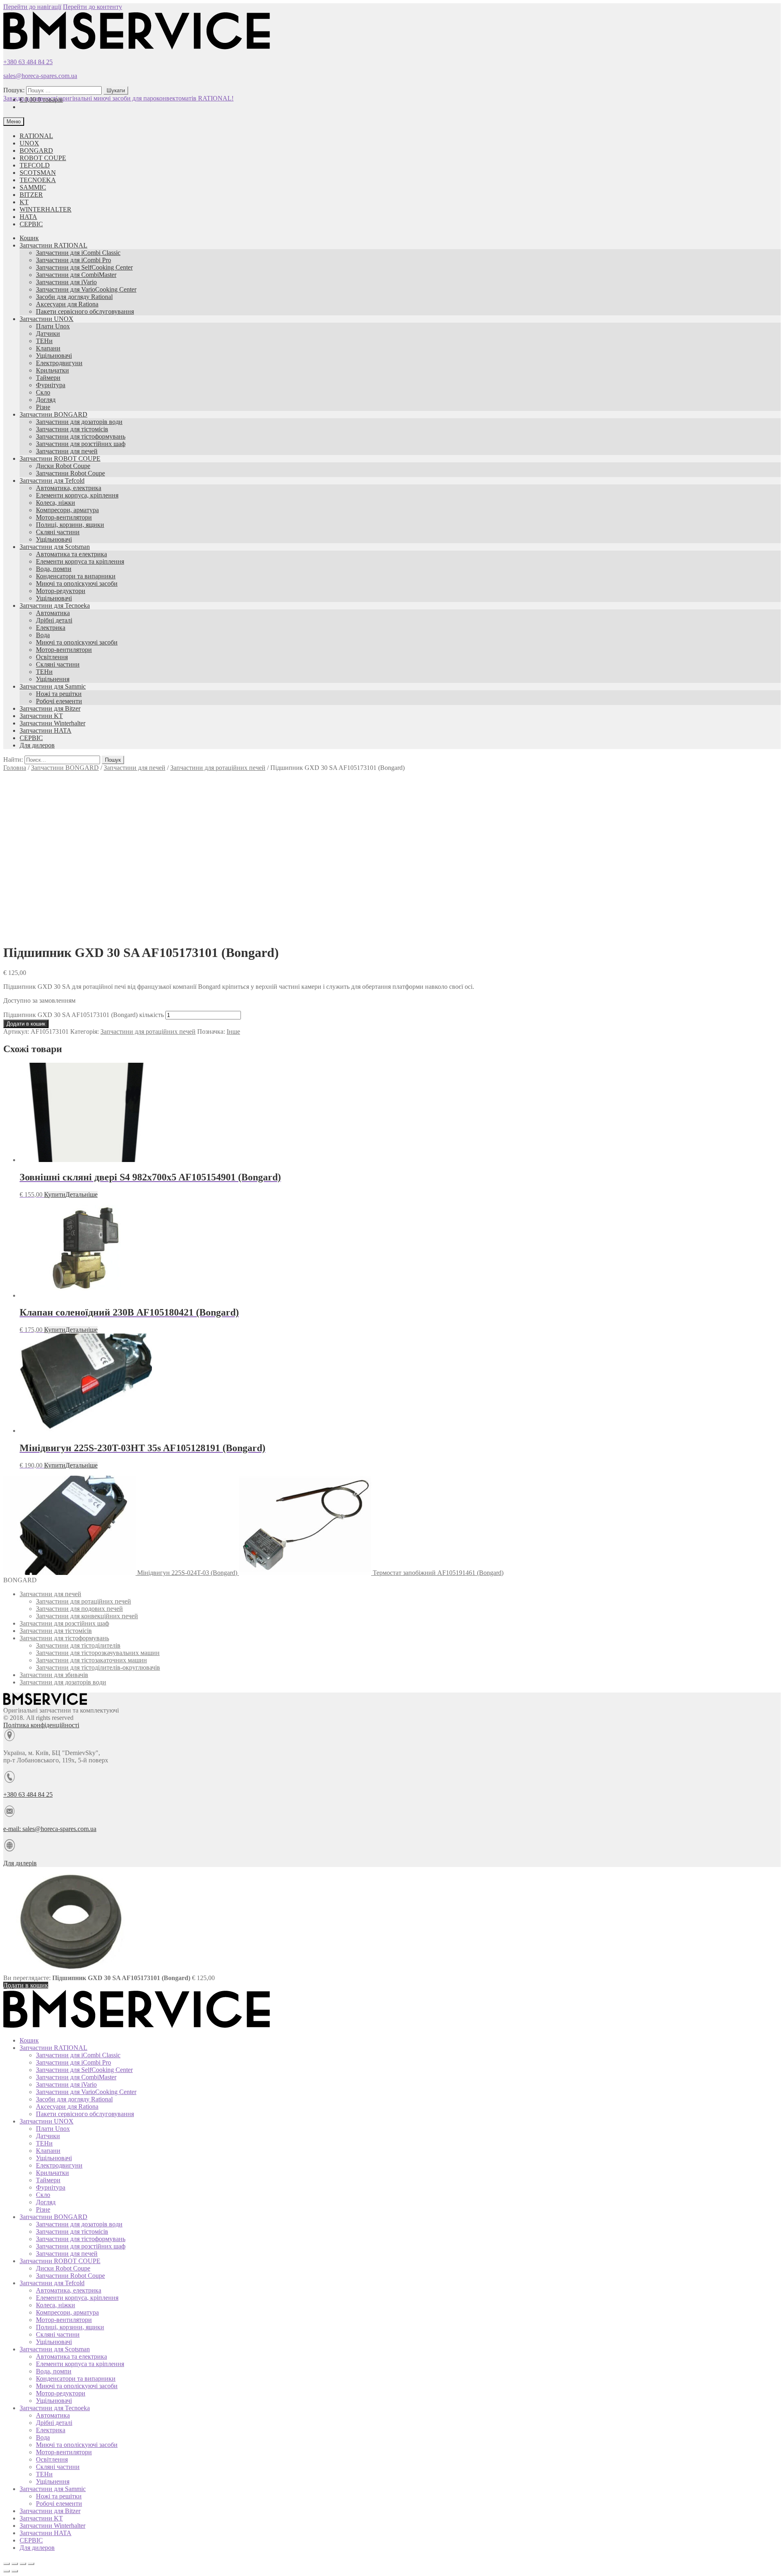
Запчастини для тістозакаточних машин (91, 1660)
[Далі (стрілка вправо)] (15, 2571)
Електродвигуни (59, 363)
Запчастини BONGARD (53, 414)
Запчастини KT (41, 716)
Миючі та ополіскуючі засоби (77, 583)
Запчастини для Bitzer (50, 708)
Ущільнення (53, 679)
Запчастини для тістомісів (72, 429)
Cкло (43, 392)
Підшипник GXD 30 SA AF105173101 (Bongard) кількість (84, 1015)
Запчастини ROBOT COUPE (60, 458)
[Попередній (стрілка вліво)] (7, 2571)
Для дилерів (20, 1863)
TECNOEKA (38, 180)
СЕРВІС (31, 224)
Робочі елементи (59, 701)
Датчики (48, 333)
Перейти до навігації (32, 7)
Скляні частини (58, 532)
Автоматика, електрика (69, 488)
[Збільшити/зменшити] (31, 2564)
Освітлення (52, 657)
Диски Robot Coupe (63, 466)
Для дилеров (37, 745)
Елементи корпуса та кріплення (80, 561)
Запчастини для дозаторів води (79, 422)
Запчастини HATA (46, 730)
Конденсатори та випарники (76, 576)
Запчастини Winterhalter (52, 723)
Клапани (48, 348)
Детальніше (81, 1194)
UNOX (29, 143)
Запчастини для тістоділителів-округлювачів (98, 1667)
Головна (15, 768)
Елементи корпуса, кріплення (77, 495)
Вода (43, 635)
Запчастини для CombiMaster (76, 275)
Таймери (48, 378)
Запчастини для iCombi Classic (78, 253)
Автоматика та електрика (71, 554)
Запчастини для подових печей (79, 1609)
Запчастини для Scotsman (55, 547)
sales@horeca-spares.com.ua (40, 76)
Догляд (46, 400)
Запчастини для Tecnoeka (55, 606)
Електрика (51, 628)
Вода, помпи (54, 569)
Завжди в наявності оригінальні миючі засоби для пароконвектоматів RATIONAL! (118, 98)
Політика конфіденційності (41, 1725)
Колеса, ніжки (56, 503)
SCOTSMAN (38, 173)
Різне (43, 407)
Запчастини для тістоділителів (78, 1645)
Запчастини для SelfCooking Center (84, 267)
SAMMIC (33, 187)
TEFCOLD (35, 165)
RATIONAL (36, 136)
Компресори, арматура (67, 510)
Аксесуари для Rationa (67, 304)
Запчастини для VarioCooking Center (86, 289)
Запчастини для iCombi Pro (73, 260)
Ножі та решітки (59, 694)
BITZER (31, 195)
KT (24, 202)
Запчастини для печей (67, 451)
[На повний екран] (23, 2564)
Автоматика (53, 613)
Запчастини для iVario (66, 282)
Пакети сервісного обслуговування (85, 311)
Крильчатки (52, 370)
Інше (233, 1032)
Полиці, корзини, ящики (70, 525)
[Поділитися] (15, 2564)
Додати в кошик (26, 1024)
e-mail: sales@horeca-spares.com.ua (50, 1829)
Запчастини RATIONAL (53, 245)
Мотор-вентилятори (64, 517)
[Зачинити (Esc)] (7, 2564)
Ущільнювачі (54, 356)
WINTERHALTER (46, 209)
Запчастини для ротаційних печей (218, 768)
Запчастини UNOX (47, 319)
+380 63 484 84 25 (28, 62)
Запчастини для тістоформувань (81, 436)
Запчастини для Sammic (53, 686)
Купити (55, 1194)
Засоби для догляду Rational (74, 297)
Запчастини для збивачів (54, 1675)
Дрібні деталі (54, 620)
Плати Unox (53, 326)
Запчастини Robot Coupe (70, 473)
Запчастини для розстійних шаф (81, 444)
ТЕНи (44, 341)
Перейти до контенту (92, 7)
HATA (28, 217)
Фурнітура (51, 385)
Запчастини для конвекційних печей (87, 1616)
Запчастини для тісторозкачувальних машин (98, 1653)
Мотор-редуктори (61, 591)
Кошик (29, 238)
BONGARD (36, 151)
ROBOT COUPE (43, 158)
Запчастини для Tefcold (52, 481)
